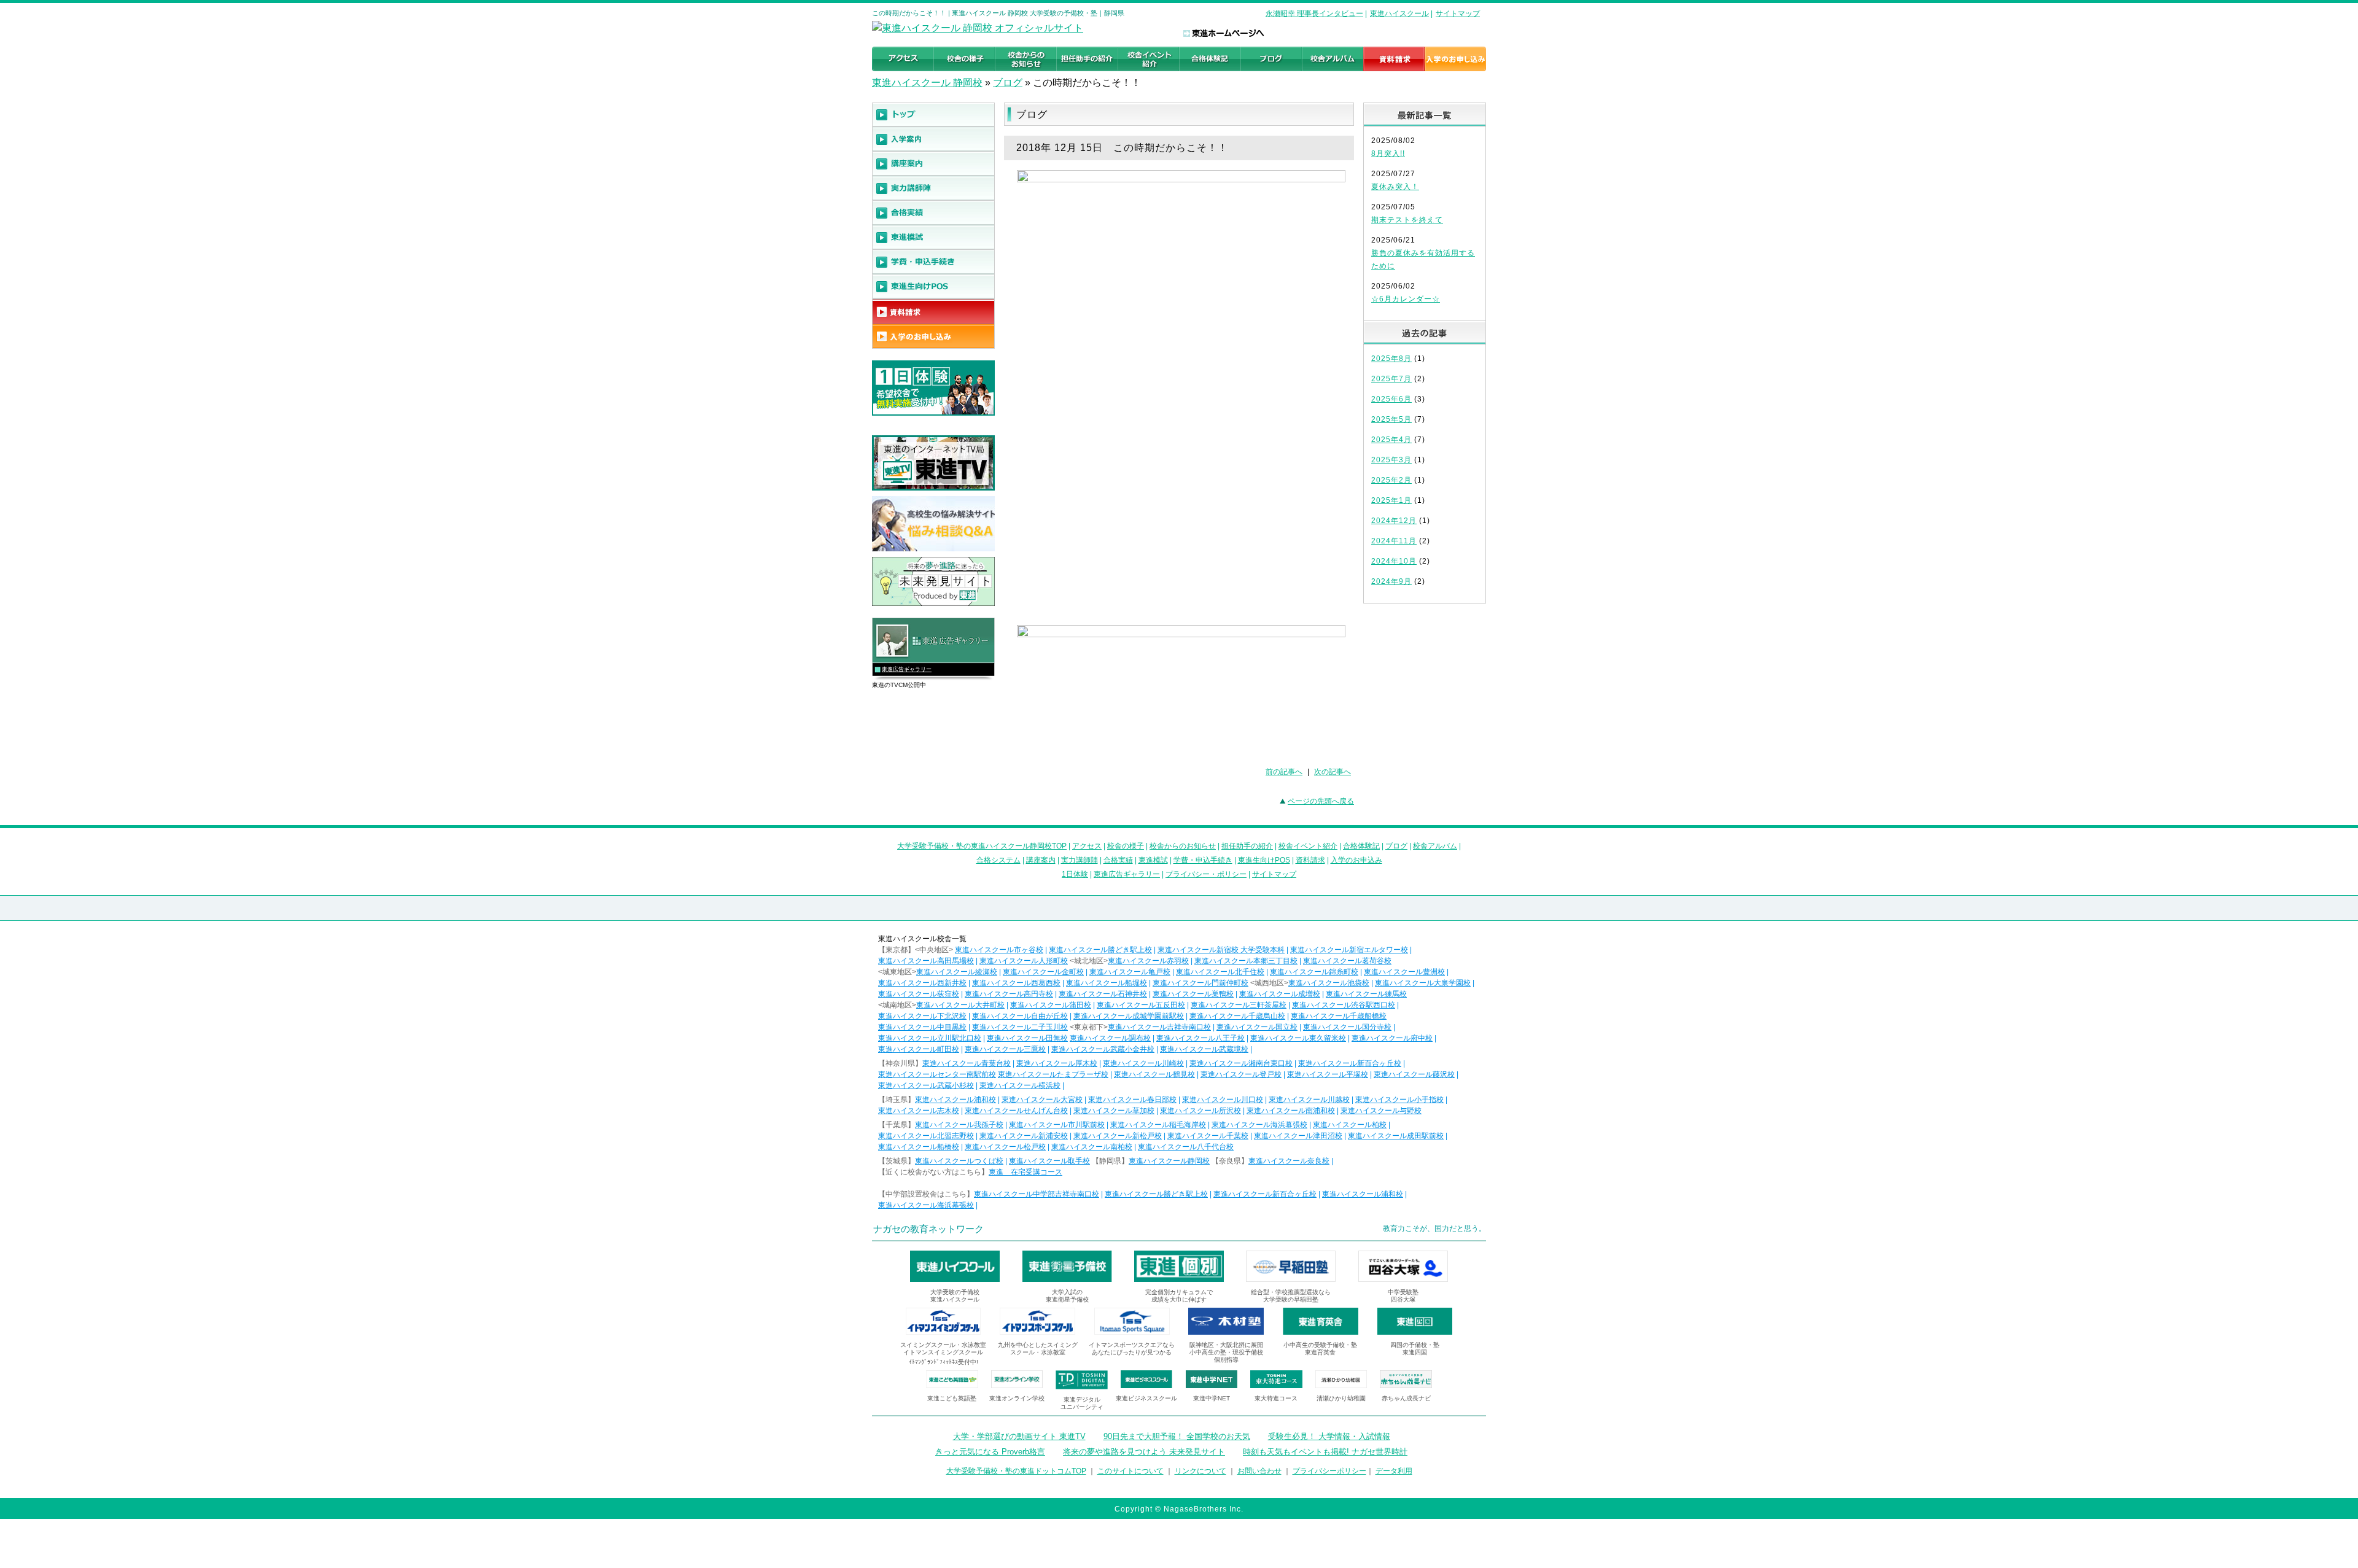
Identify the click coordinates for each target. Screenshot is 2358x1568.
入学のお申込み (1356, 860)
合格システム (998, 860)
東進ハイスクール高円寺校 (1009, 994)
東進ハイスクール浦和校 (955, 1100)
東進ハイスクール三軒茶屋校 (1239, 1005)
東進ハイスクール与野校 (1381, 1111)
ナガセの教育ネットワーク (928, 1229)
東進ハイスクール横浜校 (1020, 1085)
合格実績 (1118, 860)
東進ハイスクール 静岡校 (927, 83)
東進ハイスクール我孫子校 (959, 1125)
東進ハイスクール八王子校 (1200, 1038)
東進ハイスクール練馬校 (1366, 994)
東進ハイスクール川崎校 (1143, 1063)
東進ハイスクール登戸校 (1241, 1074)
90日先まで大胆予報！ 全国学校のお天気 (1177, 1436)
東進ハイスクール (1399, 14)
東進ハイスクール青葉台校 (967, 1063)
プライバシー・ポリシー (1206, 874)
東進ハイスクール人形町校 (1024, 961)
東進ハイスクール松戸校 (1005, 1147)
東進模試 (1153, 860)
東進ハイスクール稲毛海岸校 (1158, 1125)
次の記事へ (1333, 772)
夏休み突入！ (1395, 187)
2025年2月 (1391, 480)
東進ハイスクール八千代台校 (1186, 1147)
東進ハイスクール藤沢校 (1414, 1074)
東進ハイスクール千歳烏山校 (1237, 1016)
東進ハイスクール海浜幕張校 (1259, 1125)
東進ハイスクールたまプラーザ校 (1053, 1074)
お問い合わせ (1259, 1471)
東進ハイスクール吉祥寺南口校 (1159, 1027)
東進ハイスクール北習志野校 (926, 1136)
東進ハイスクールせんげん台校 (1016, 1111)
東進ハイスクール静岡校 (1169, 1161)
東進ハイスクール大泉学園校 (1423, 983)
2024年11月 (1394, 541)
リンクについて (1200, 1471)
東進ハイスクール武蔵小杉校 (926, 1085)
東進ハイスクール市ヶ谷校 (999, 950)
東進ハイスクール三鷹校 (1005, 1049)
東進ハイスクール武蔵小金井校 (1103, 1049)
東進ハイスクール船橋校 (919, 1147)
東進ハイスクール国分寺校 (1347, 1027)
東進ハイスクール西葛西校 (1016, 983)
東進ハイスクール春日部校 (1132, 1100)
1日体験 (1075, 874)
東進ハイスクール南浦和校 (1291, 1111)
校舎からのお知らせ (1183, 846)
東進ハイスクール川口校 (1223, 1100)
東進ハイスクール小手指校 (1399, 1100)
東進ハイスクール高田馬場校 (926, 961)
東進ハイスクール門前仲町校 (1200, 983)
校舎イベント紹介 (1308, 846)
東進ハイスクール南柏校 (1092, 1147)
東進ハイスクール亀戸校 (1130, 972)
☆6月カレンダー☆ (1406, 299)
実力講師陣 (1080, 860)
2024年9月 (1391, 581)
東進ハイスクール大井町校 (960, 1005)
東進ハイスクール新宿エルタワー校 (1349, 950)
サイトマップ (1458, 14)
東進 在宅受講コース (1025, 1172)
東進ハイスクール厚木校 (1057, 1063)
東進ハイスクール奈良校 (1289, 1161)
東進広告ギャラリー (907, 669)
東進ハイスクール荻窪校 (919, 994)
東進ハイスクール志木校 (919, 1111)
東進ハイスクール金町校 (1043, 972)
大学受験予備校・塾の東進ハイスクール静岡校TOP (982, 846)
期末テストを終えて (1407, 220)
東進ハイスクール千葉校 (1208, 1136)
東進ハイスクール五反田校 (1141, 1005)
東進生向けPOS (1264, 860)
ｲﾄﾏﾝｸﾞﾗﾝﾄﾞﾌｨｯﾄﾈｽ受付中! (944, 1362)
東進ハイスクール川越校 (1309, 1100)
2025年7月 (1391, 379)
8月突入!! (1388, 153)
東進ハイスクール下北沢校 (922, 1016)
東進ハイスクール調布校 (1110, 1038)
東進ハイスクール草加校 (1114, 1111)
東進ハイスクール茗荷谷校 (1347, 961)
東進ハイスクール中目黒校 (922, 1027)
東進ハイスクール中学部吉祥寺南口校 (1037, 1194)
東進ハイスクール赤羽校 (1148, 961)
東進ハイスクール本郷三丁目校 (1246, 961)
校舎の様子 (1126, 846)
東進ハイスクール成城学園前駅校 (1129, 1016)
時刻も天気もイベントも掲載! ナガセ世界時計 (1325, 1452)
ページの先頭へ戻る (1321, 801)
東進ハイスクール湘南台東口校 (1241, 1063)
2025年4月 (1391, 440)
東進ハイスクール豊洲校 (1404, 972)
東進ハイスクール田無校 (1027, 1038)
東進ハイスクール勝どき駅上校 (1100, 950)
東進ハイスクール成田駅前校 (1396, 1136)
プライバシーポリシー (1329, 1471)
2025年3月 (1391, 460)
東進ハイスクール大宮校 (1042, 1100)
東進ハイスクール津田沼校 (1298, 1136)
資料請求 (1310, 860)
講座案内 (1041, 860)
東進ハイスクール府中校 (1392, 1038)
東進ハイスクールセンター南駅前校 (937, 1074)
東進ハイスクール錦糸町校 (1314, 972)
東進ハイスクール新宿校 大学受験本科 (1221, 950)
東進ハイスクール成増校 (1280, 994)
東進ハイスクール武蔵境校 (1204, 1049)
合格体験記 (1361, 846)
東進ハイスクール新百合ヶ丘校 (1350, 1063)
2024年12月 (1394, 521)
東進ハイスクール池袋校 (1329, 983)
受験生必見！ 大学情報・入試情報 (1329, 1436)
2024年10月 (1394, 561)
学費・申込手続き (1203, 860)
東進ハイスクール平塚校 (1328, 1074)
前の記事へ (1284, 772)
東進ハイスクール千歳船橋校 (1339, 1016)
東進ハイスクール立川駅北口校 (930, 1038)
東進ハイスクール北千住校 (1220, 972)
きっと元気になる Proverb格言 (990, 1452)
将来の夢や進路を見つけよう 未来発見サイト (1144, 1452)
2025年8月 (1391, 359)
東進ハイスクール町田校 (919, 1049)
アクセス (1087, 846)
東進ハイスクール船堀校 (1107, 983)
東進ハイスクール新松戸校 (1118, 1136)
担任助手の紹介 (1247, 846)
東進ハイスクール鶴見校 (1154, 1074)
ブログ (1008, 83)
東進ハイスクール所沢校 (1200, 1111)
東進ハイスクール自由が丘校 (1020, 1016)
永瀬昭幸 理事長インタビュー (1314, 14)
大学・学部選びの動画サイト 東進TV (1019, 1436)
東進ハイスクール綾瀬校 (957, 972)
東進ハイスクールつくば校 (959, 1161)
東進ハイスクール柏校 (1350, 1125)
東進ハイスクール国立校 (1257, 1027)
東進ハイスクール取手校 (1049, 1161)
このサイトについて (1130, 1471)
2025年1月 (1391, 500)
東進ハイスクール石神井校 (1103, 994)
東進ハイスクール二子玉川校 (1020, 1027)
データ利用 (1394, 1471)
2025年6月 (1391, 399)
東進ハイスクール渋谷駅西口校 (1344, 1005)
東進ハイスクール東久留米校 (1298, 1038)
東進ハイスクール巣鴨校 (1193, 994)
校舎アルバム (1435, 846)
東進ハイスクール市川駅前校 (1057, 1125)
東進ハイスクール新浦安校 (1024, 1136)
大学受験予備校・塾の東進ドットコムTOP (1016, 1471)
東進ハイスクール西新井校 (922, 983)
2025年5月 (1391, 419)
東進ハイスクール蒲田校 (1051, 1005)
